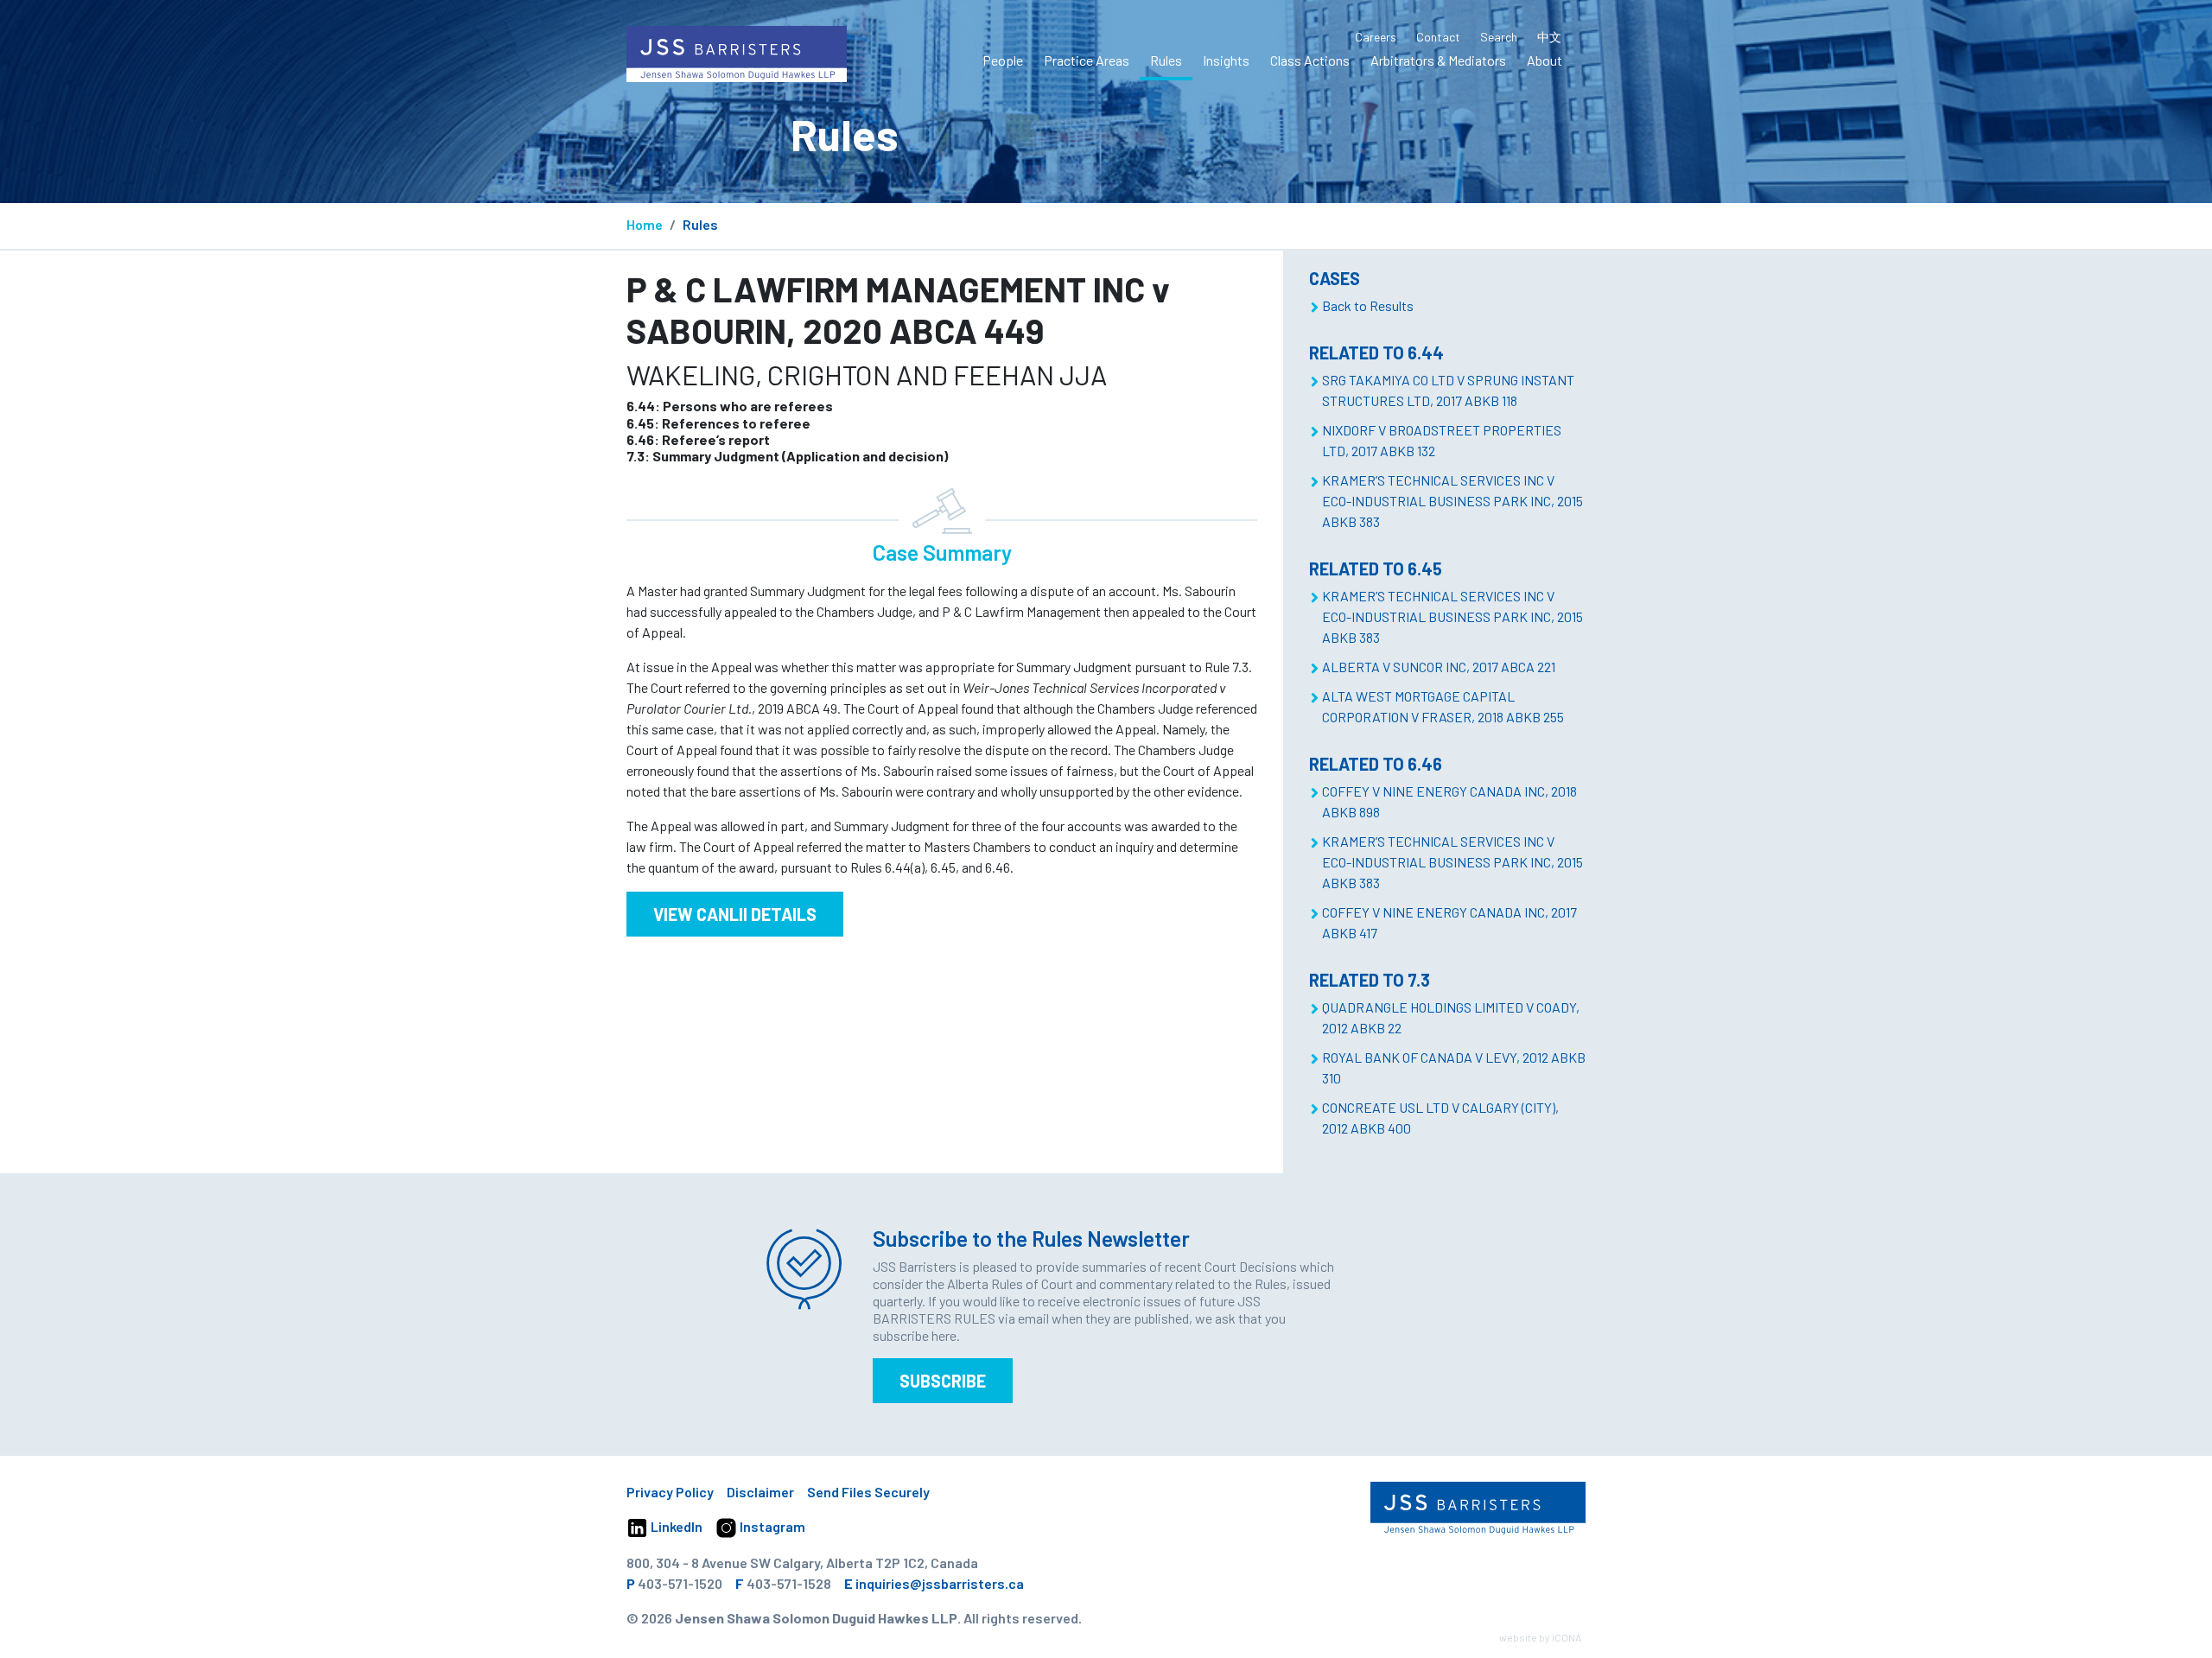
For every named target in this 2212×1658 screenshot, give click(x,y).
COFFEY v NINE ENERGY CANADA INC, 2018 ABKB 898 (1449, 801)
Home (645, 224)
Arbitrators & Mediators (1438, 60)
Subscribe (943, 1381)
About (1545, 60)
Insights (1226, 60)
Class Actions (1310, 60)
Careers (1376, 37)
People (1003, 60)
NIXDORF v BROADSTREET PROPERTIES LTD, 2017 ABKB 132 (1442, 440)
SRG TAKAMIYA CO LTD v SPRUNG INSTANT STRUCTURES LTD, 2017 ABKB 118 (1448, 390)
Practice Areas (1087, 60)
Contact (1438, 37)
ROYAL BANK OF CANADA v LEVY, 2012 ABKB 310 (1454, 1067)
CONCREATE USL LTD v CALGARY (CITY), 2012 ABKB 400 (1440, 1118)
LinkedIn (675, 1526)
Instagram (771, 1526)
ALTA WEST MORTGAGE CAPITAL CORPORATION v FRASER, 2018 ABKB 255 (1443, 706)
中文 (1549, 37)
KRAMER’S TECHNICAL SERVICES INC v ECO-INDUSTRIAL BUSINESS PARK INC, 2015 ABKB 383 (1452, 501)
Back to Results (1368, 305)
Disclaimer (760, 1492)
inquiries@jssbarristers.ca (940, 1583)
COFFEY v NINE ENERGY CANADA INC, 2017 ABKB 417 (1449, 922)
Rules (1166, 60)
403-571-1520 (680, 1583)
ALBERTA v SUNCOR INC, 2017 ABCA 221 (1439, 667)
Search (1499, 37)
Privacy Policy (670, 1492)
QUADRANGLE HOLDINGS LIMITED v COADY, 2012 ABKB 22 (1451, 1017)
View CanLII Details (735, 914)
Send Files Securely (868, 1492)
